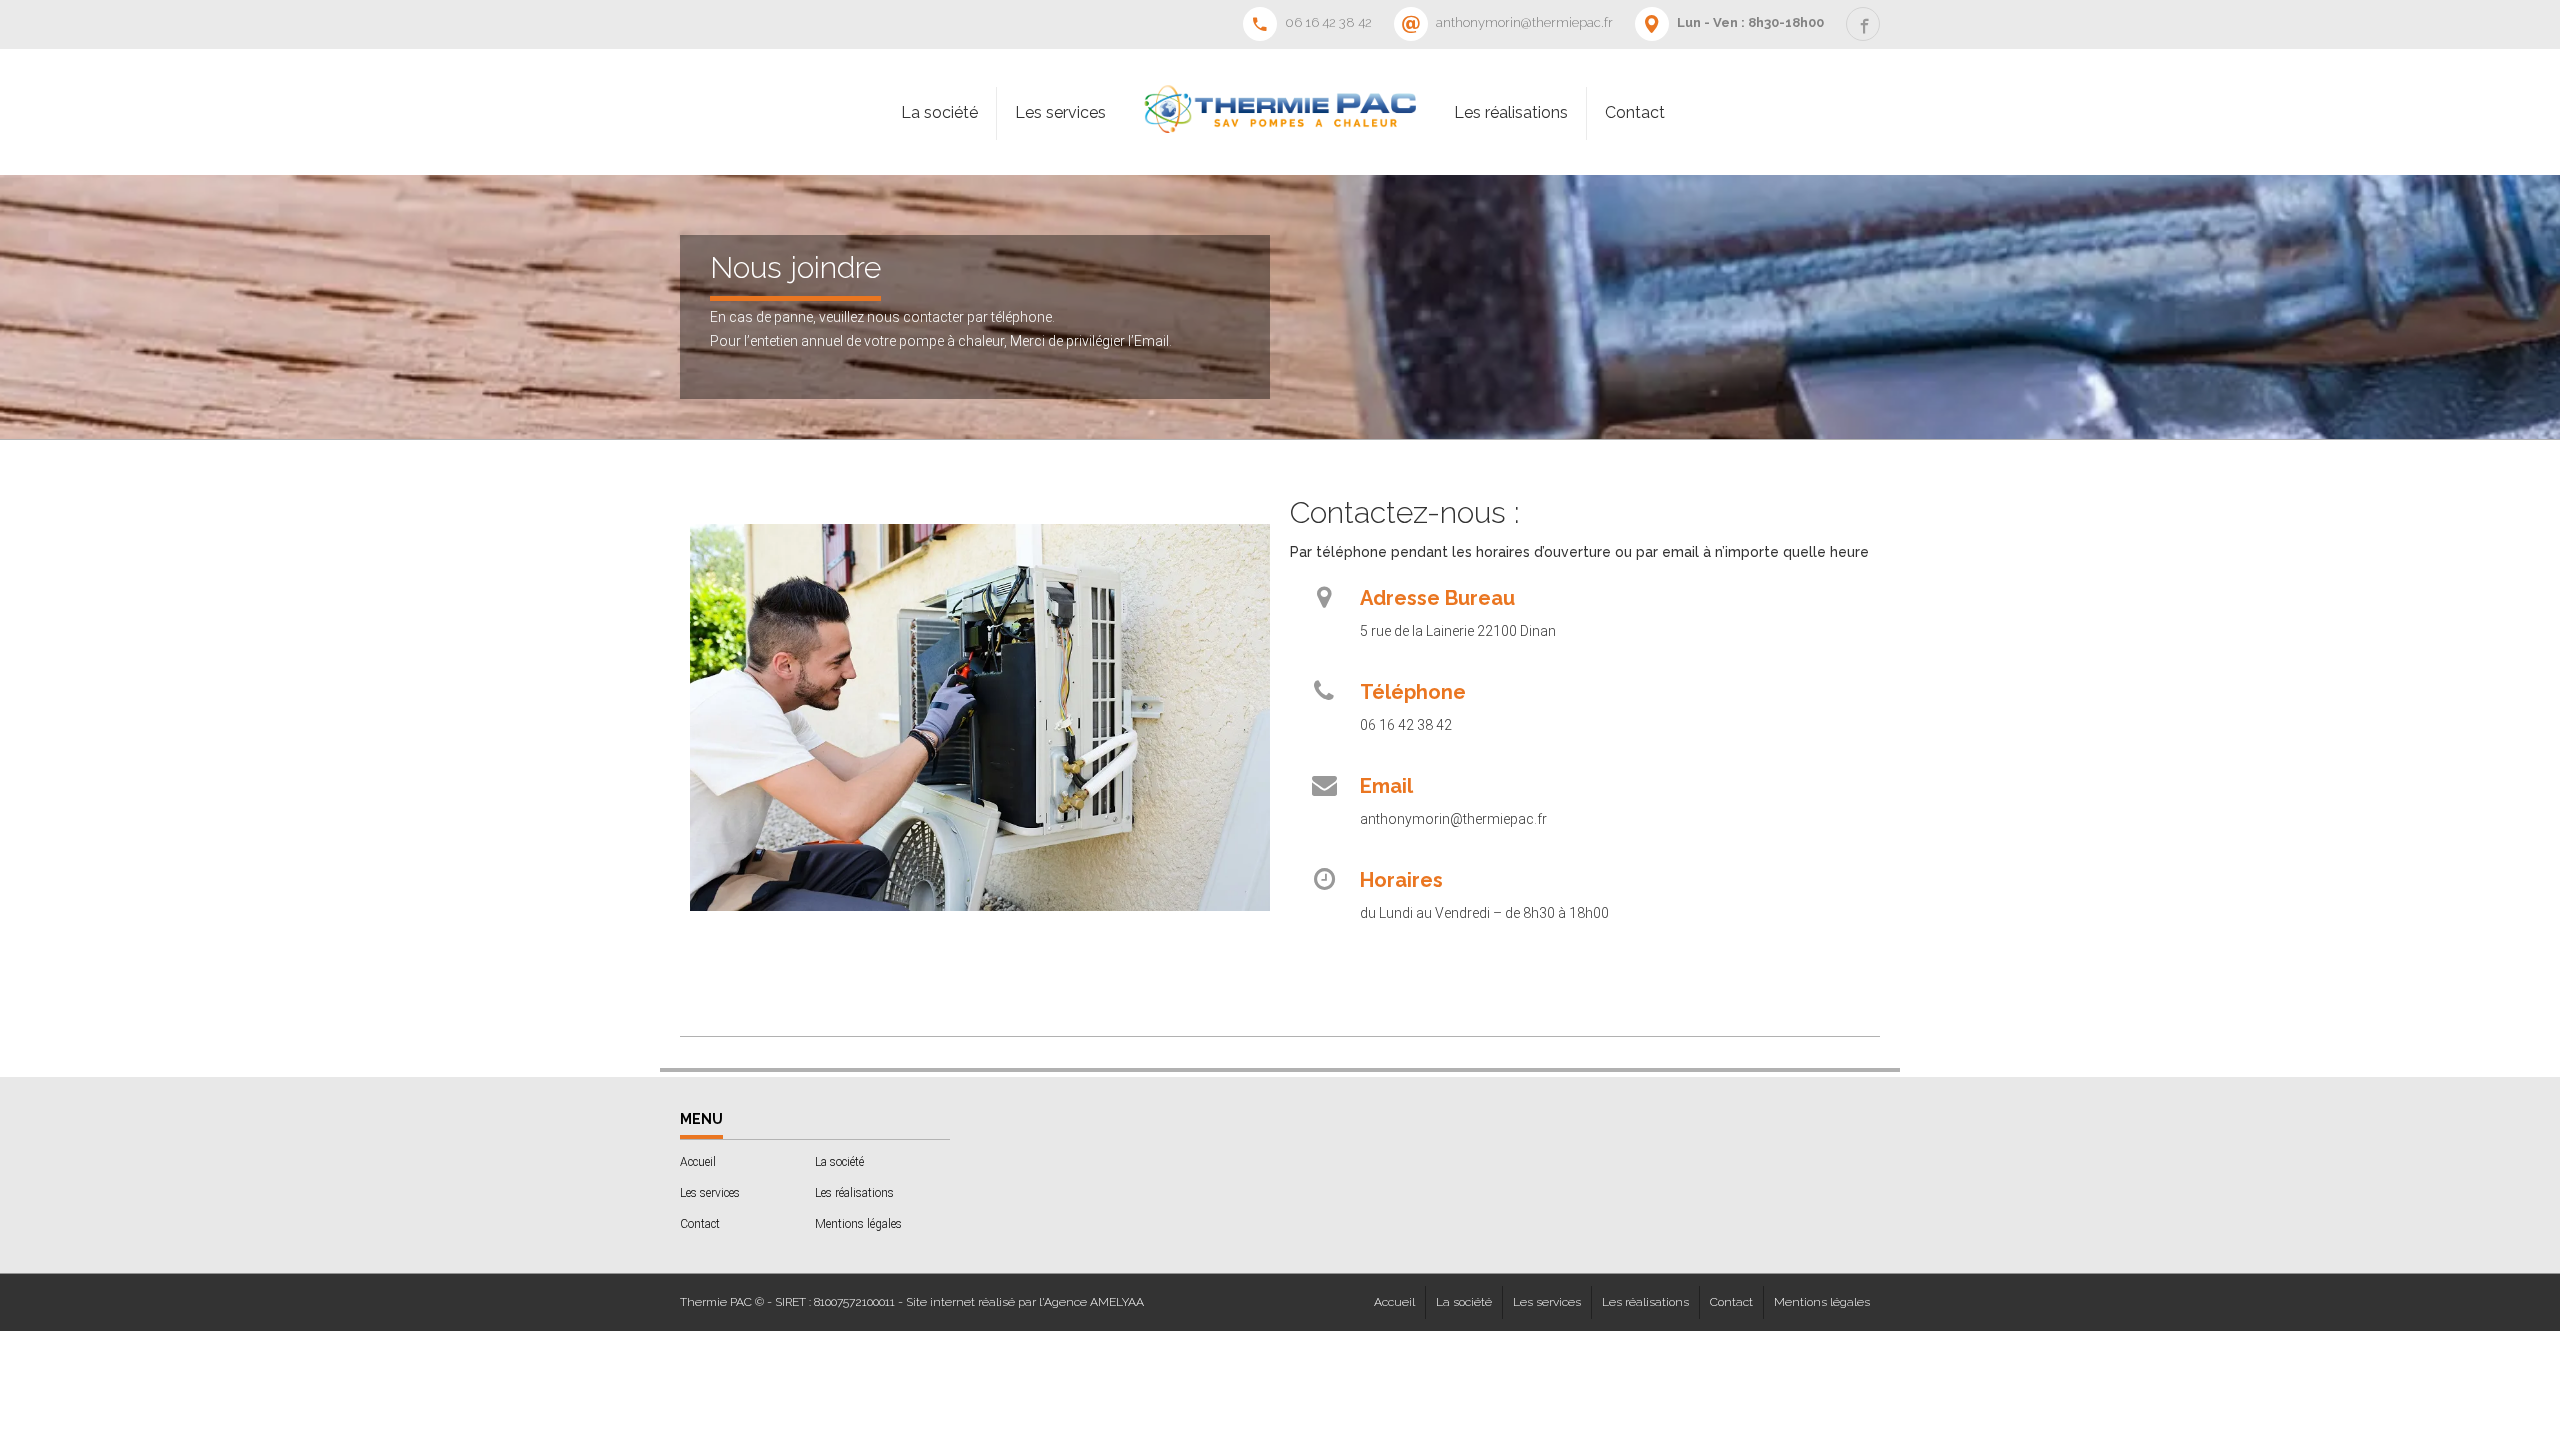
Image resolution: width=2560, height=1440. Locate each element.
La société (939, 112)
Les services (1060, 112)
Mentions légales (858, 1224)
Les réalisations (1511, 112)
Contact (1635, 112)
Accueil (698, 1162)
